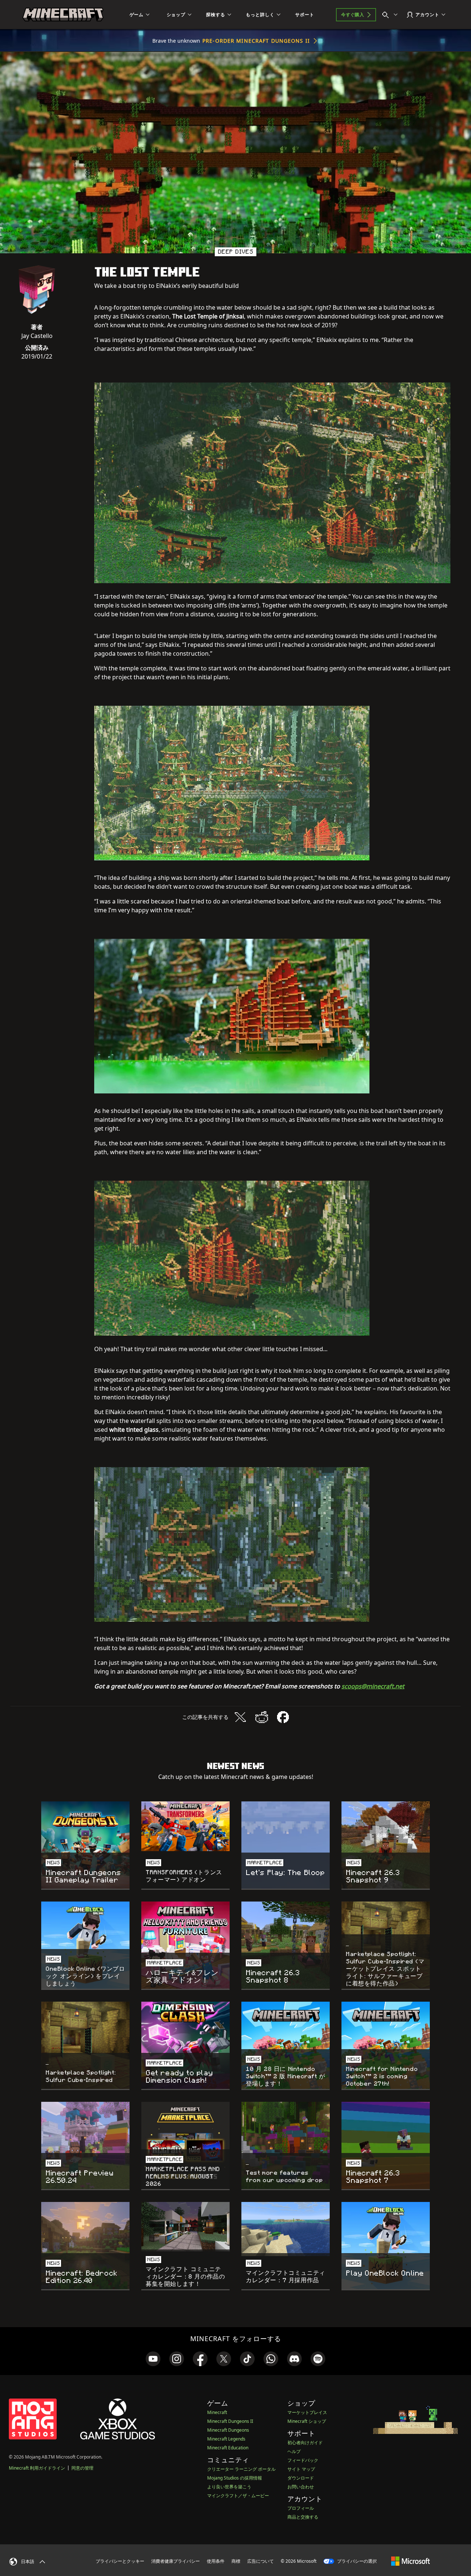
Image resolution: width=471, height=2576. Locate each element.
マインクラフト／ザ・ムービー (238, 2496)
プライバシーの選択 (356, 2561)
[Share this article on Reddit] (262, 1717)
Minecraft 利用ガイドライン (37, 2468)
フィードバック (303, 2460)
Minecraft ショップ (307, 2421)
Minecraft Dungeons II (230, 2421)
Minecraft (217, 2412)
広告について (261, 2561)
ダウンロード (301, 2478)
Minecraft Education (228, 2448)
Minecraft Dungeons (228, 2430)
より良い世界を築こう (229, 2487)
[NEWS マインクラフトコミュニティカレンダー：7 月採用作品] (286, 2229)
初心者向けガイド (305, 2443)
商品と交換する (303, 2517)
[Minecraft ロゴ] (63, 15)
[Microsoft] (410, 2561)
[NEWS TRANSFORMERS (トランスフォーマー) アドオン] (185, 1826)
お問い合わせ (301, 2487)
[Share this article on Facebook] (283, 1717)
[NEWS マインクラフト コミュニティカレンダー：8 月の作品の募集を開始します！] (185, 2227)
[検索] (392, 15)
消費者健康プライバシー (176, 2561)
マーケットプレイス (307, 2412)
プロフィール (301, 2508)
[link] (153, 2359)
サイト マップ (301, 2469)
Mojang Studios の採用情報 (235, 2478)
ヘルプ (294, 2451)
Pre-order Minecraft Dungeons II (256, 41)
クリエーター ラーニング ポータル (241, 2469)
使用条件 (216, 2561)
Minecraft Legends (226, 2439)
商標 (236, 2561)
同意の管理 (82, 2468)
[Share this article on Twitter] (240, 1717)
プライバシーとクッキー (120, 2561)
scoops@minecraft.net (373, 1686)
